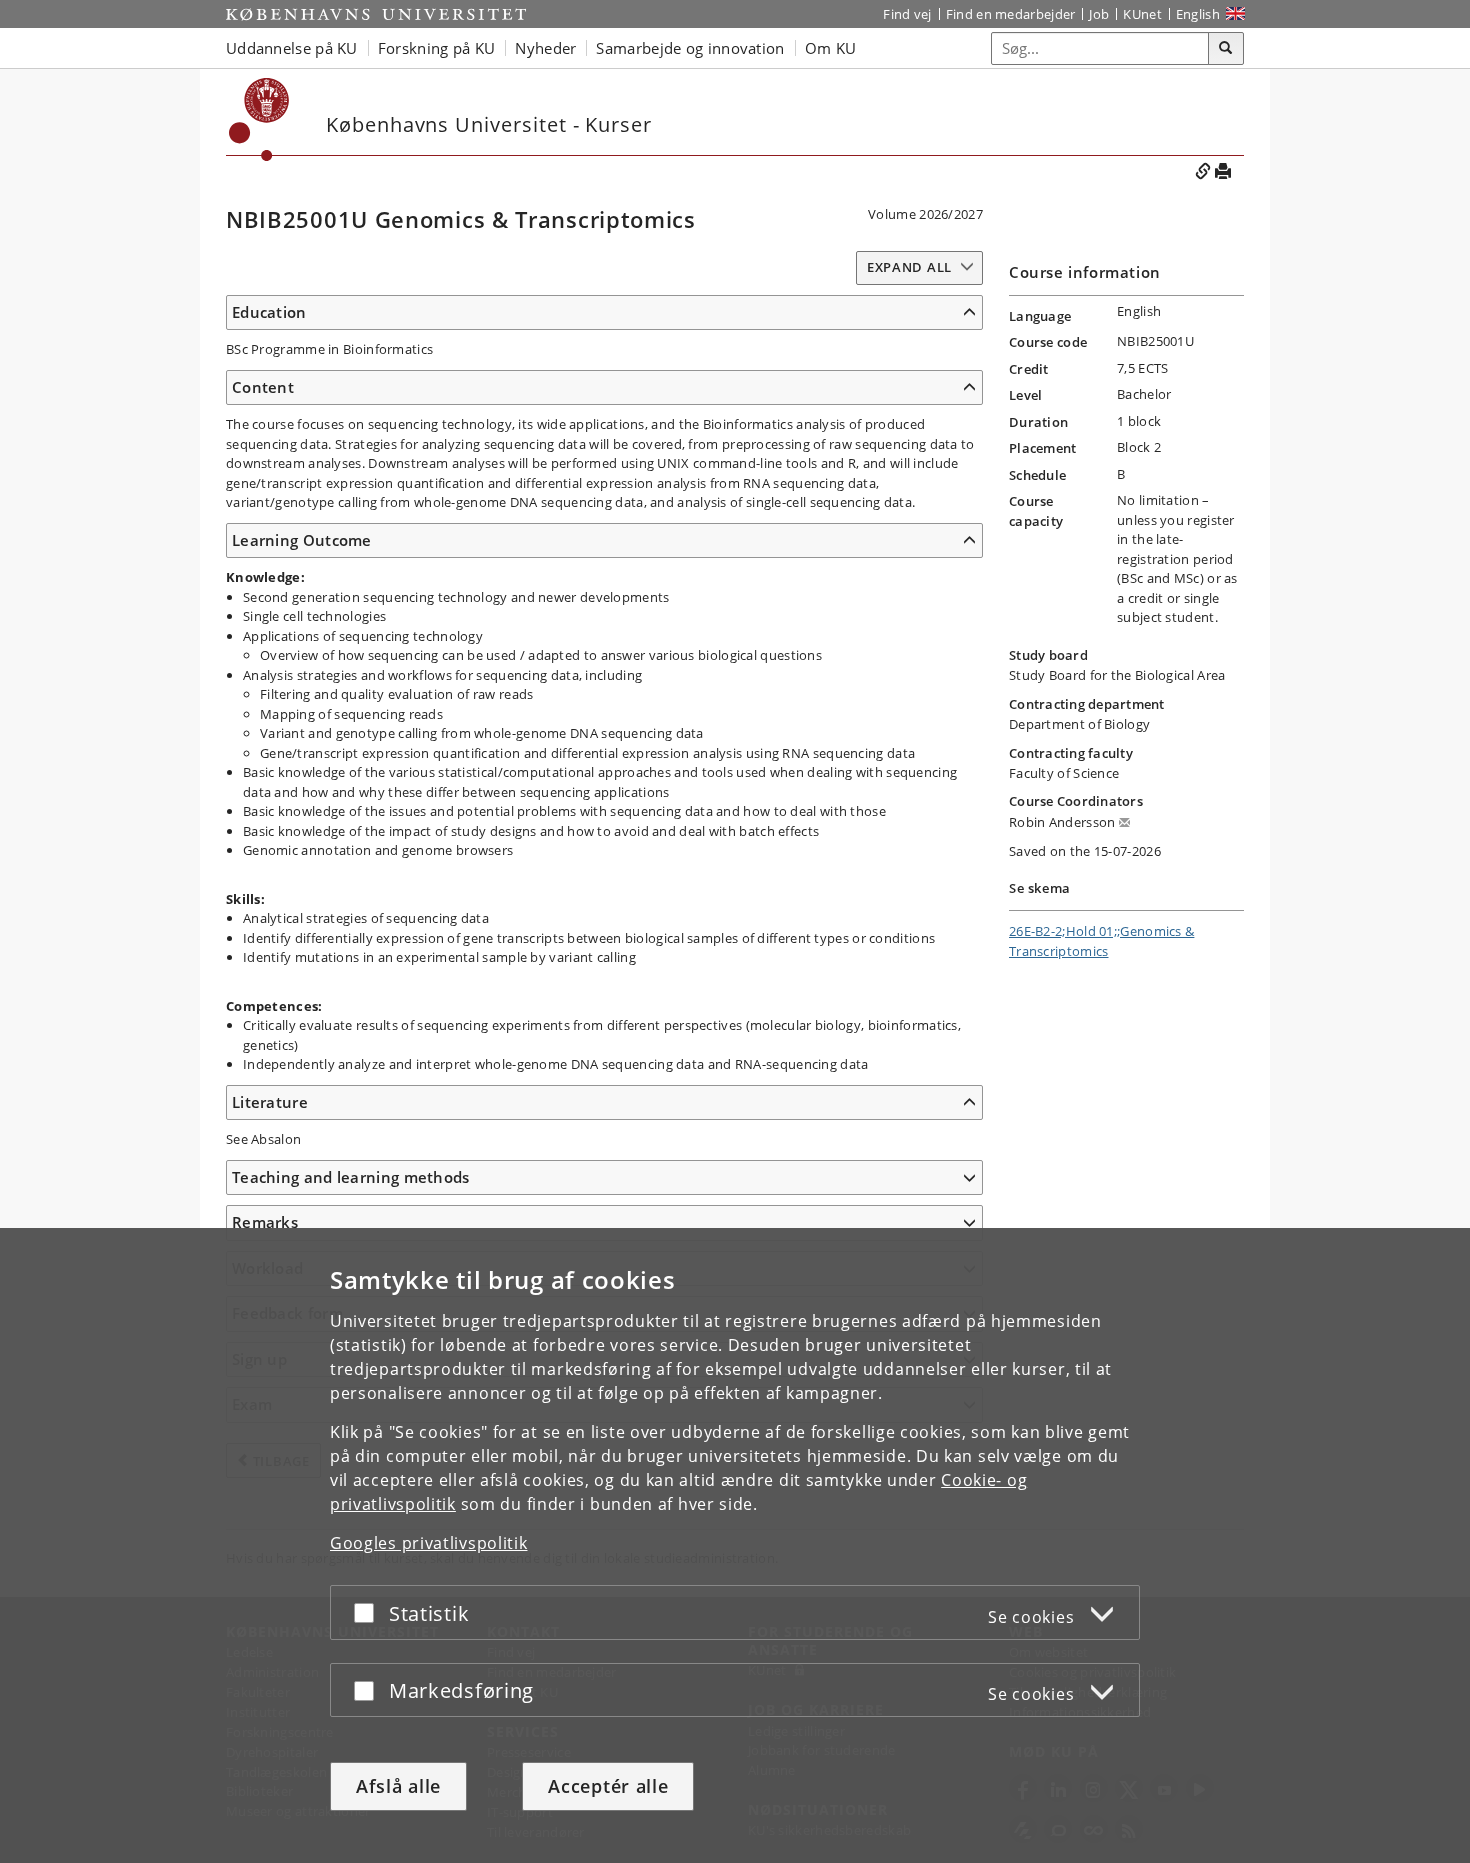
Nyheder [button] (545, 48)
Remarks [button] (265, 1222)
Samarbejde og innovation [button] (690, 48)
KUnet (1142, 14)
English (1198, 14)
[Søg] (1226, 49)
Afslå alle (398, 1786)
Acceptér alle (608, 1786)
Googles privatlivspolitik (429, 1543)
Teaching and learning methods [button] (351, 1177)
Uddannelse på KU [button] (292, 48)
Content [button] (263, 387)
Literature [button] (270, 1102)
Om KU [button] (831, 48)
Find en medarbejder (1011, 14)
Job (1099, 14)
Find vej (907, 14)
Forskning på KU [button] (437, 48)
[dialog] (735, 1545)
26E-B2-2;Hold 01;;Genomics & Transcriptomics (1101, 941)
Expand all (909, 267)
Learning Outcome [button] (302, 540)
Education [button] (269, 312)
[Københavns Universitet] (376, 14)
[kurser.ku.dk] (259, 119)
